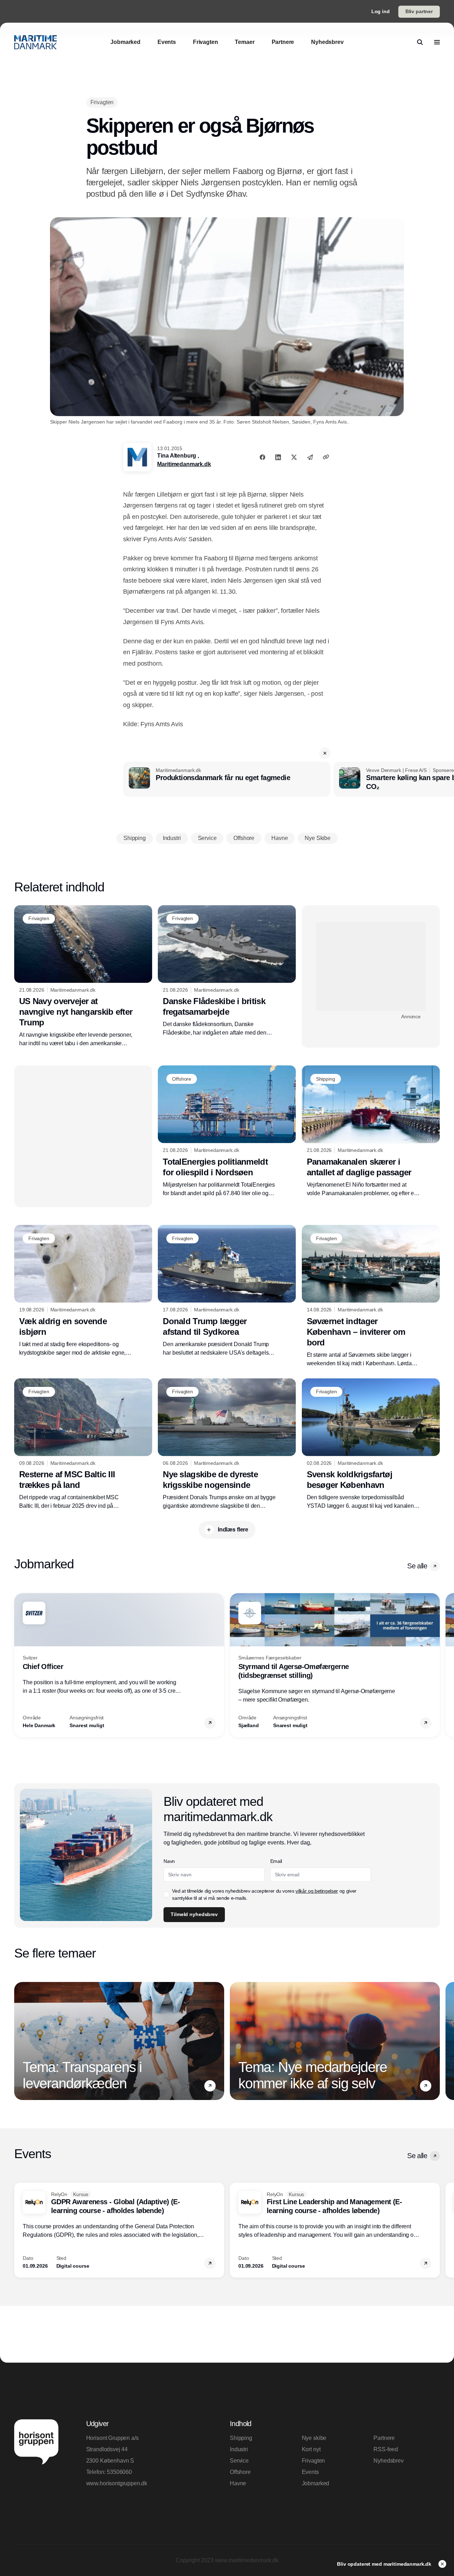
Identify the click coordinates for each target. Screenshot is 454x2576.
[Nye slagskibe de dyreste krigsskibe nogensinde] (227, 1444)
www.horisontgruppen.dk (117, 2483)
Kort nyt (311, 2449)
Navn (169, 1861)
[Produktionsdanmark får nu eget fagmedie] (227, 779)
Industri (239, 2449)
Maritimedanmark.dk (184, 464)
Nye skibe (314, 2438)
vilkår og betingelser (317, 1891)
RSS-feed (386, 2449)
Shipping (241, 2438)
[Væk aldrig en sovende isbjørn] (83, 1291)
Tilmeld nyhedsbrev (194, 1914)
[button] (325, 753)
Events (310, 2472)
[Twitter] (294, 457)
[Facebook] (262, 457)
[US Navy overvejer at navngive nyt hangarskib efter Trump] (83, 976)
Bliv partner (419, 11)
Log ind (381, 11)
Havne (238, 2483)
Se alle (417, 1566)
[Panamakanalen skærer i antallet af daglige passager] (371, 1132)
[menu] (437, 42)
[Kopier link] (326, 457)
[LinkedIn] (278, 457)
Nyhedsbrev (388, 2461)
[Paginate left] (20, 1665)
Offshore (240, 2472)
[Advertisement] (371, 967)
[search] (420, 42)
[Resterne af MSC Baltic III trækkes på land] (83, 1444)
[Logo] (35, 42)
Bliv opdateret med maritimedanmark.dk (385, 2564)
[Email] (310, 457)
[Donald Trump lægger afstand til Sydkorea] (227, 1291)
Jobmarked (316, 2483)
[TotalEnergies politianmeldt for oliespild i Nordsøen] (227, 1131)
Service (239, 2461)
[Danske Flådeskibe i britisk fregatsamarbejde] (227, 971)
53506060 (119, 2472)
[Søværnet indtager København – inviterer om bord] (371, 1296)
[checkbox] (166, 1894)
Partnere (384, 2438)
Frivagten (314, 2461)
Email (276, 1861)
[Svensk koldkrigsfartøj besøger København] (371, 1444)
